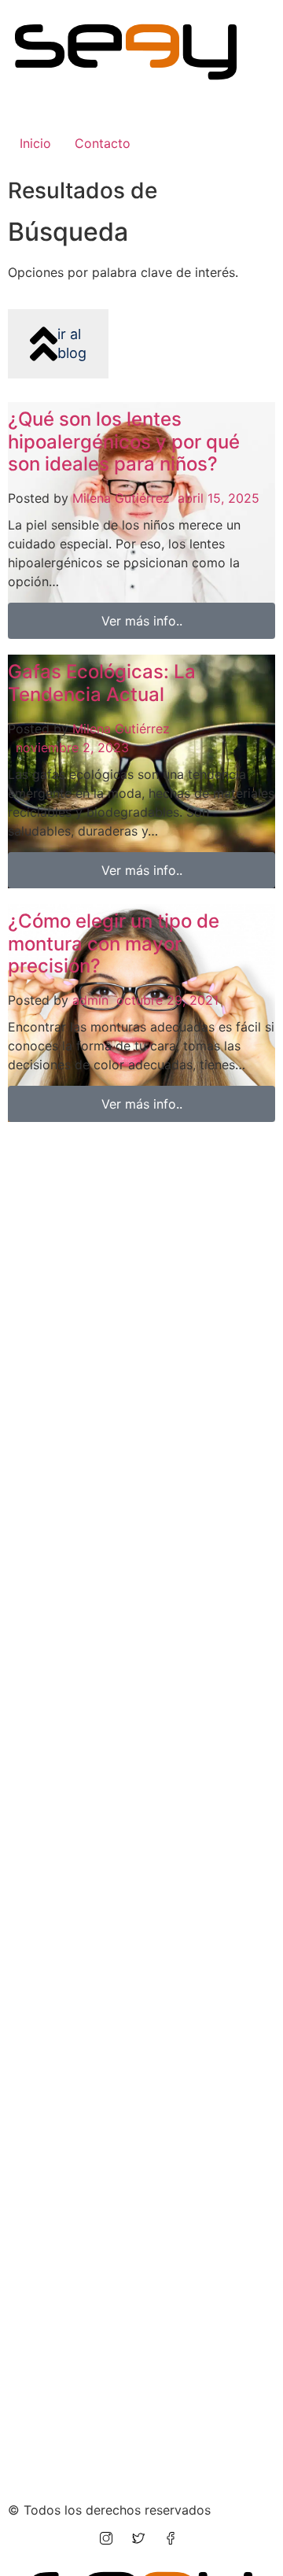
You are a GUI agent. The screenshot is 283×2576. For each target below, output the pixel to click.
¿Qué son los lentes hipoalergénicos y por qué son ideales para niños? (124, 442)
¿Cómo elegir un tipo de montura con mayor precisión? (114, 944)
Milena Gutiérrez (121, 498)
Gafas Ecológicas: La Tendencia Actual (102, 683)
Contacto (103, 143)
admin (90, 1000)
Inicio (35, 143)
